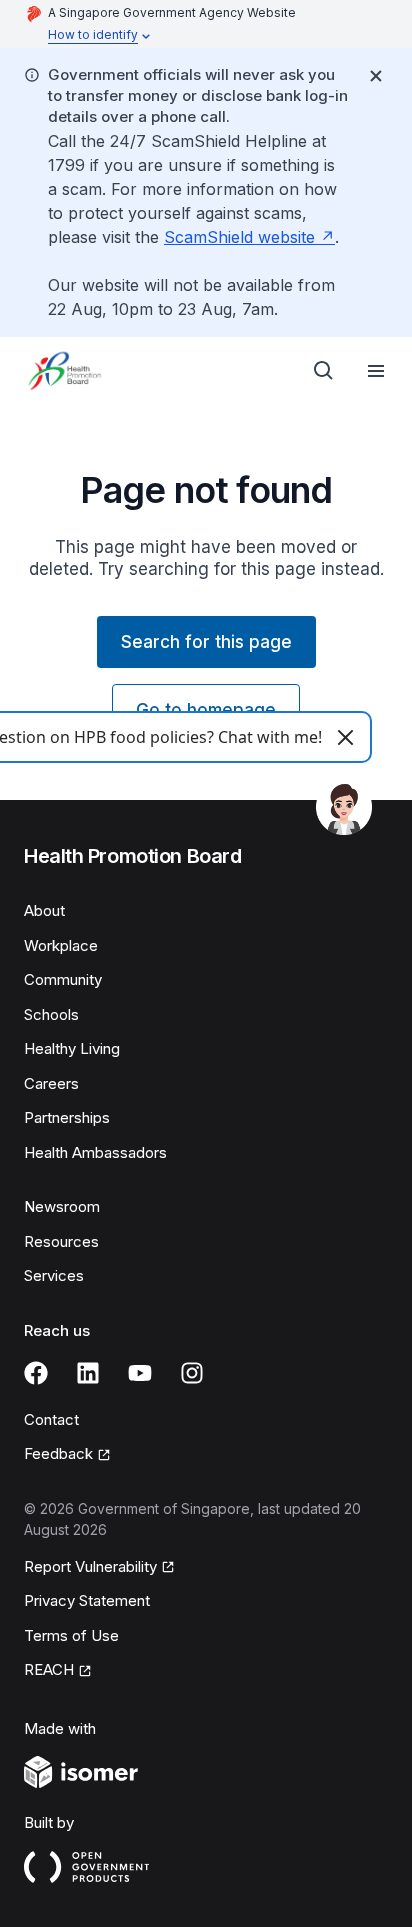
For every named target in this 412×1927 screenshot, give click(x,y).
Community (63, 979)
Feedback (58, 1453)
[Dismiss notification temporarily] (376, 76)
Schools (51, 1014)
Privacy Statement (87, 1600)
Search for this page (206, 642)
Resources (61, 1241)
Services (54, 1275)
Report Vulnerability (90, 1566)
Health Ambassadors (95, 1152)
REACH (49, 1669)
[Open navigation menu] (376, 371)
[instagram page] (192, 1373)
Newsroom (62, 1206)
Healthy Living (72, 1048)
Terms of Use (71, 1635)
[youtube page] (140, 1373)
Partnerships (67, 1117)
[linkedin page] (88, 1373)
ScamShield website (239, 237)
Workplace (61, 945)
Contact (51, 1419)
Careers (51, 1083)
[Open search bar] (324, 371)
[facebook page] (36, 1373)
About (44, 910)
